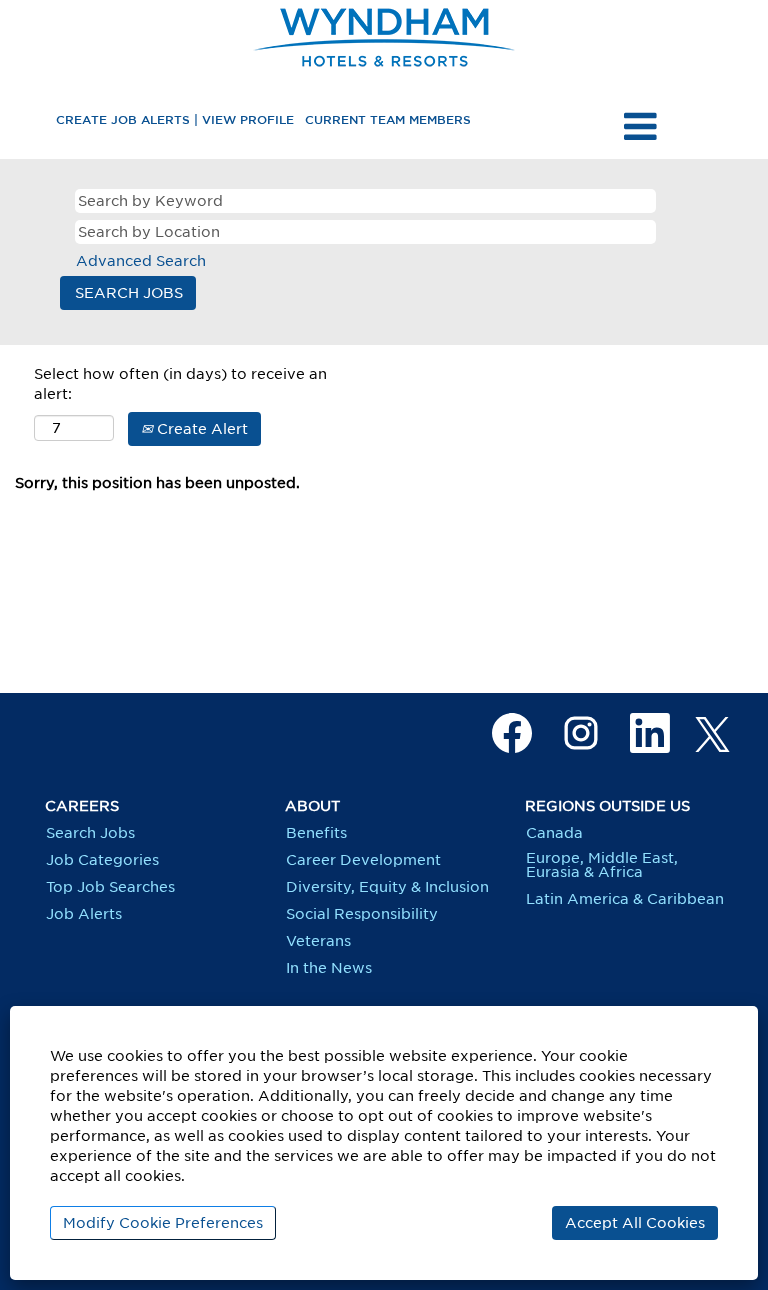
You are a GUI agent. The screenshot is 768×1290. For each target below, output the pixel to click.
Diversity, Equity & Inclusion (387, 887)
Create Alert (200, 429)
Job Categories (102, 860)
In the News (329, 968)
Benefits (316, 833)
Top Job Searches (110, 887)
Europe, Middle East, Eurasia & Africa (602, 865)
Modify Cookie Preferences (163, 1223)
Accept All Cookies (635, 1223)
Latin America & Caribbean (625, 899)
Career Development (363, 860)
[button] (640, 126)
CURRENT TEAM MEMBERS (388, 119)
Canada (554, 833)
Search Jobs (90, 833)
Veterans (318, 941)
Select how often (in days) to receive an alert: (180, 384)
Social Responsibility (362, 914)
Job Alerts (84, 914)
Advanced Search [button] (141, 261)
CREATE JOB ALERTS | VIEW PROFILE (175, 119)
